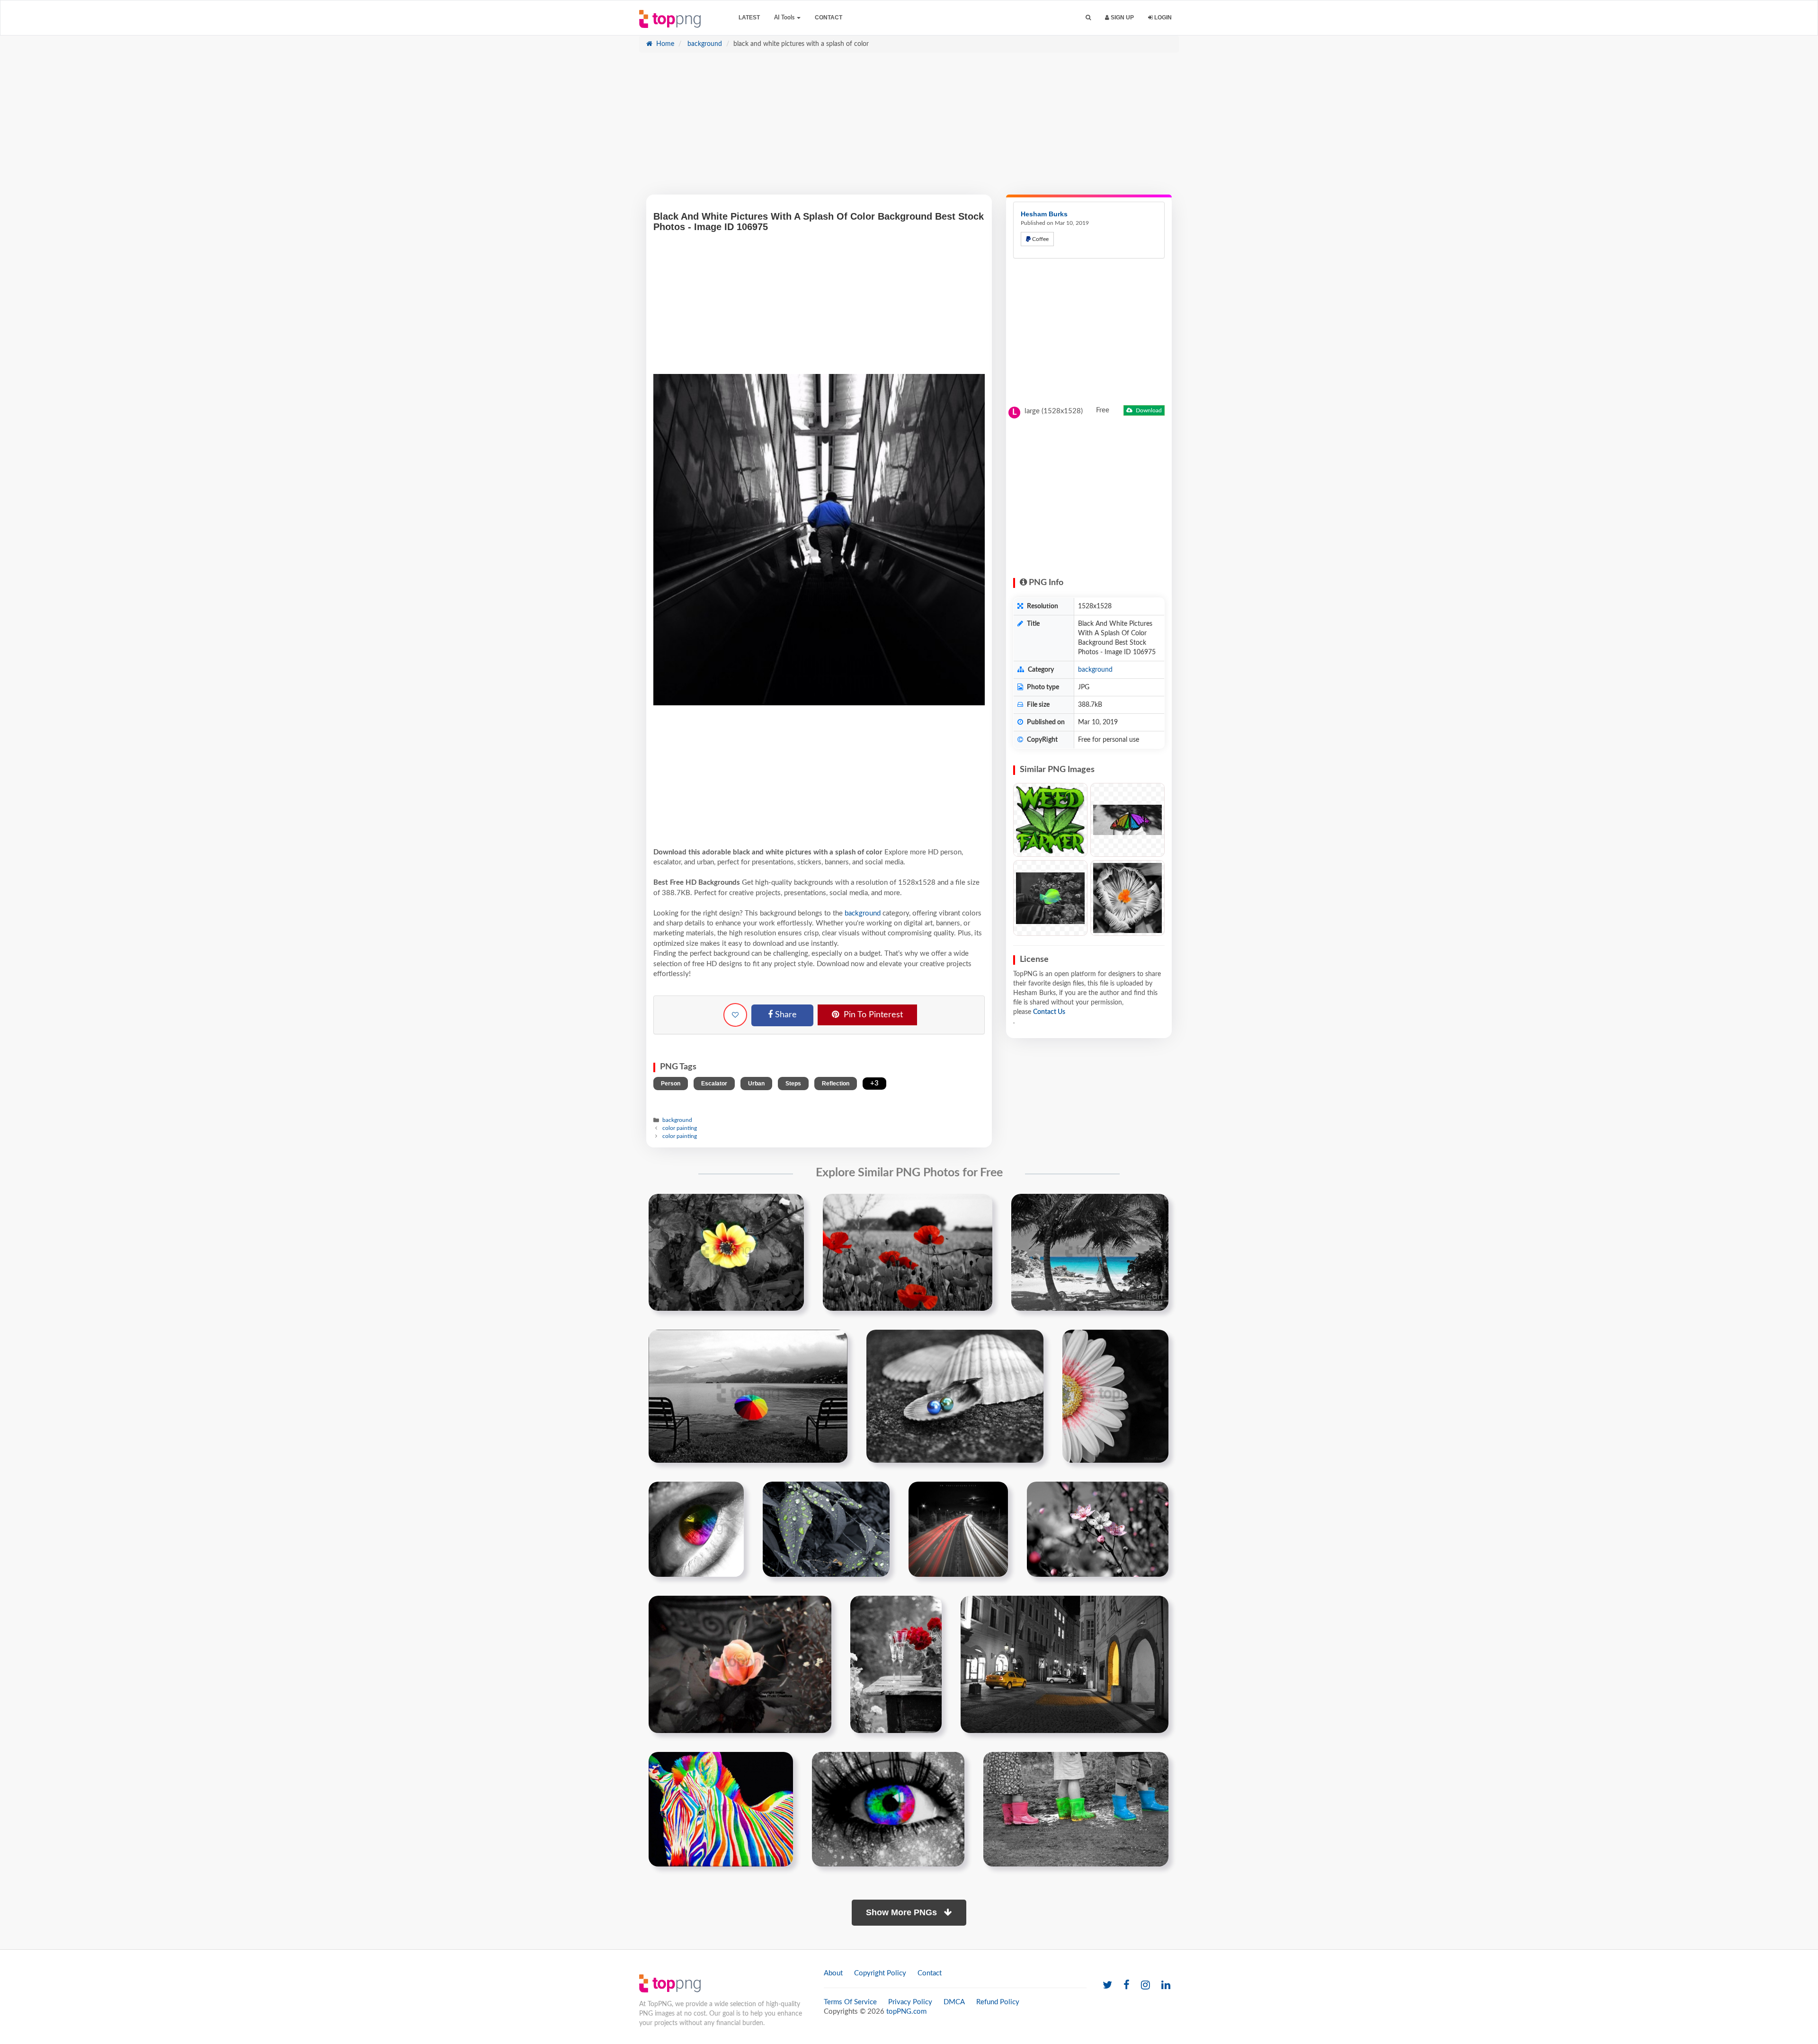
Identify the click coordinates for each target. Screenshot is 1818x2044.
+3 (874, 1083)
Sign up (1122, 18)
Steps (793, 1084)
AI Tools (785, 18)
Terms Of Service (850, 2002)
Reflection (836, 1084)
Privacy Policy (910, 2002)
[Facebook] (1127, 1986)
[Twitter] (1107, 1986)
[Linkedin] (1166, 1986)
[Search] (1088, 18)
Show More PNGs (903, 1912)
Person (671, 1084)
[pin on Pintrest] (791, 1207)
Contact (829, 18)
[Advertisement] (909, 128)
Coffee (1040, 239)
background (704, 44)
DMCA (954, 2002)
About (833, 1973)
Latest (749, 18)
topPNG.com (906, 2012)
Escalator (714, 1084)
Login (1162, 18)
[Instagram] (1145, 1986)
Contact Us (1049, 1012)
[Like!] (735, 1015)
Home (664, 44)
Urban (756, 1084)
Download (1148, 410)
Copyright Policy (880, 1973)
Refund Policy (998, 2002)
